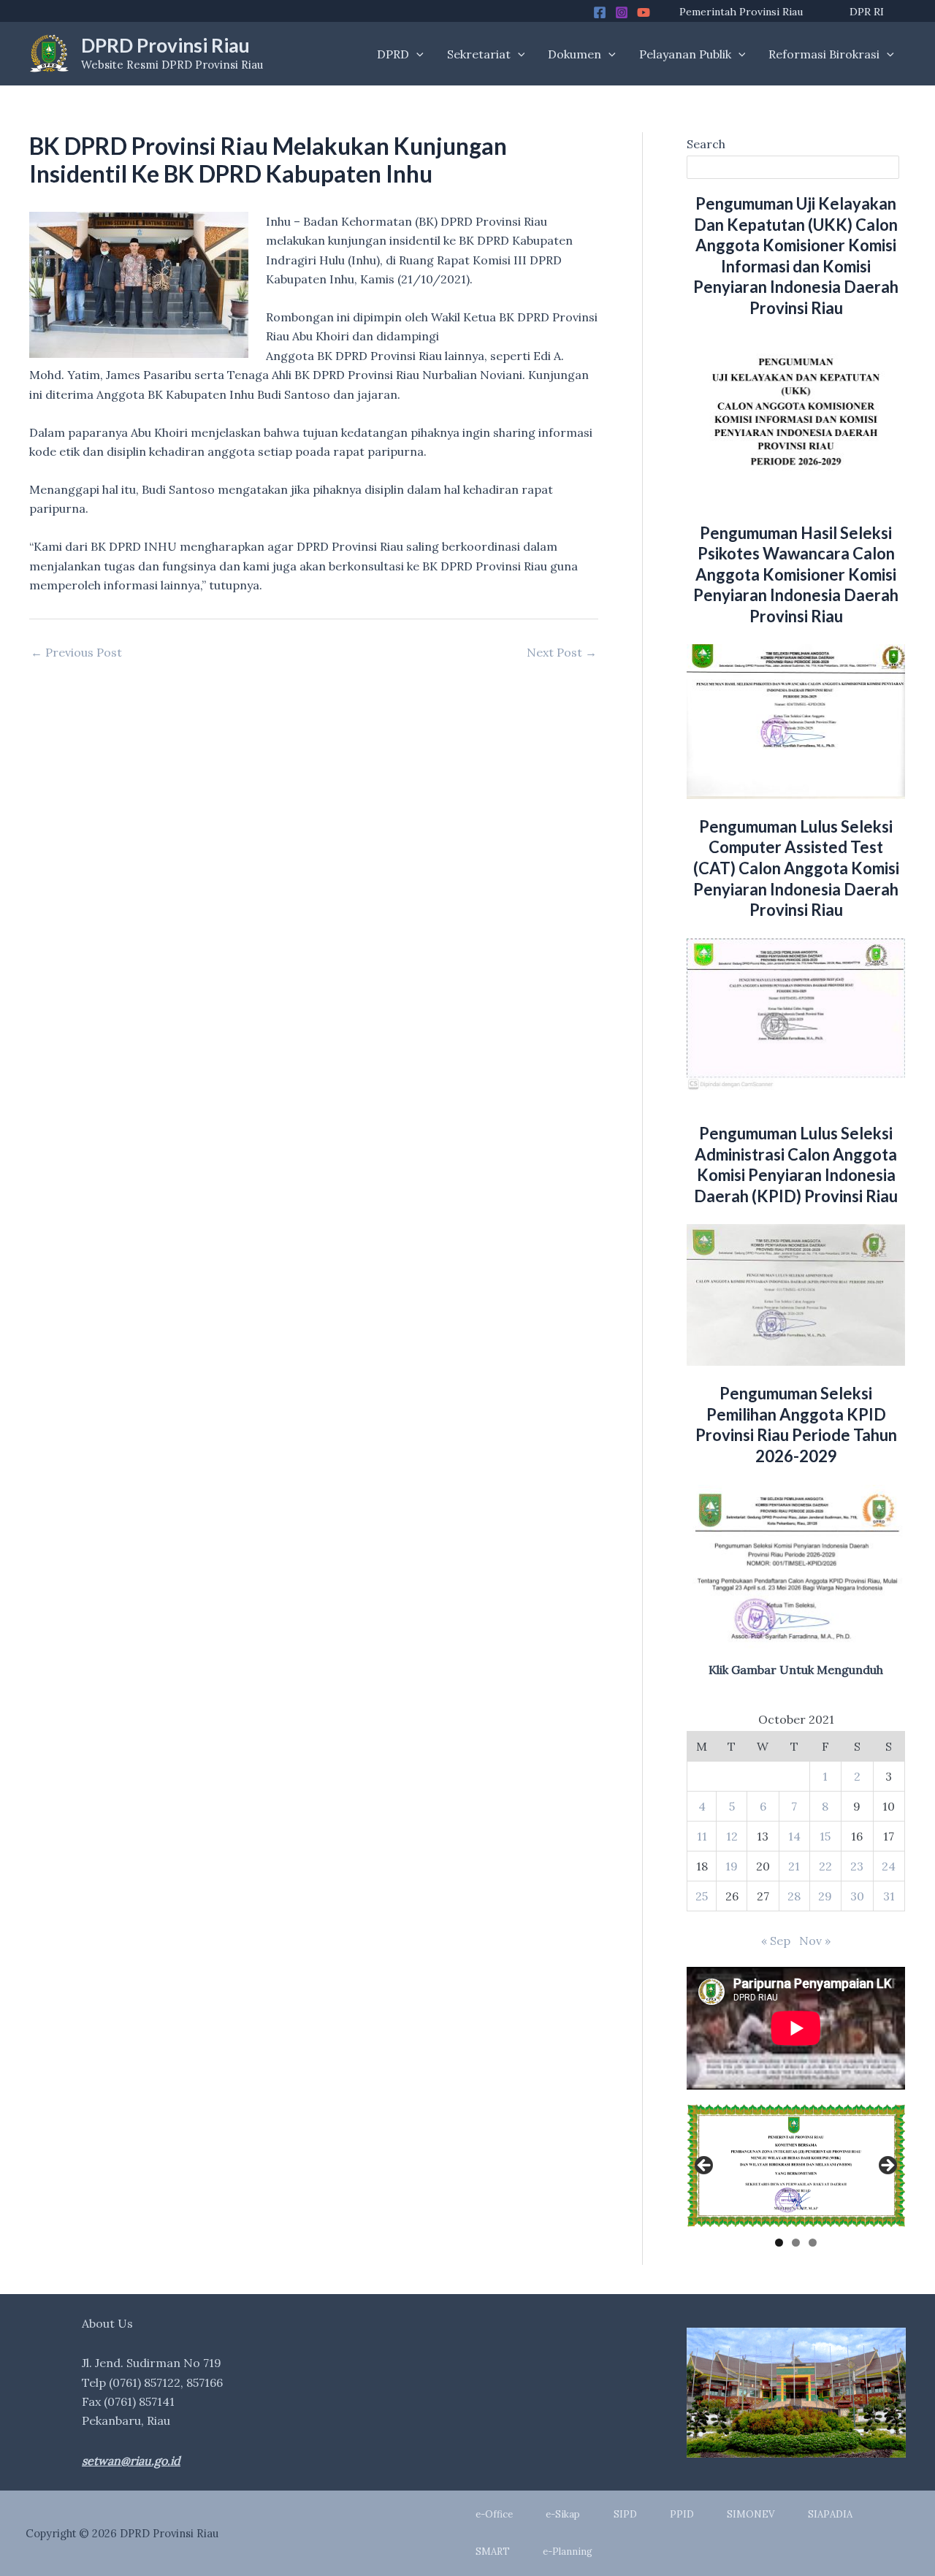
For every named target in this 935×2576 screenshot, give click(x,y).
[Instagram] (622, 12)
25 (702, 1896)
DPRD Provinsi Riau (165, 45)
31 (889, 1896)
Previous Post (76, 652)
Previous (705, 2166)
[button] (416, 54)
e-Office (494, 2514)
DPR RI (867, 12)
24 (889, 1866)
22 (825, 1866)
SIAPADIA (830, 2514)
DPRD (393, 54)
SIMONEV (751, 2514)
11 (702, 1836)
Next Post (562, 652)
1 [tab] (779, 2243)
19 (732, 1866)
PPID (682, 2514)
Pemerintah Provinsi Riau (741, 12)
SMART (493, 2552)
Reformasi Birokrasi (824, 54)
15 (825, 1836)
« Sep (776, 1941)
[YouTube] (644, 12)
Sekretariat (479, 54)
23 (857, 1866)
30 (857, 1896)
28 (794, 1896)
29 (825, 1896)
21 (794, 1866)
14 (794, 1836)
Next (887, 2166)
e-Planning (568, 2552)
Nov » (815, 1941)
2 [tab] (796, 2243)
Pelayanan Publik (685, 54)
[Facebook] (600, 12)
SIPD (625, 2514)
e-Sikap (563, 2514)
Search (706, 144)
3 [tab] (813, 2243)
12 (732, 1836)
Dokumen (575, 54)
